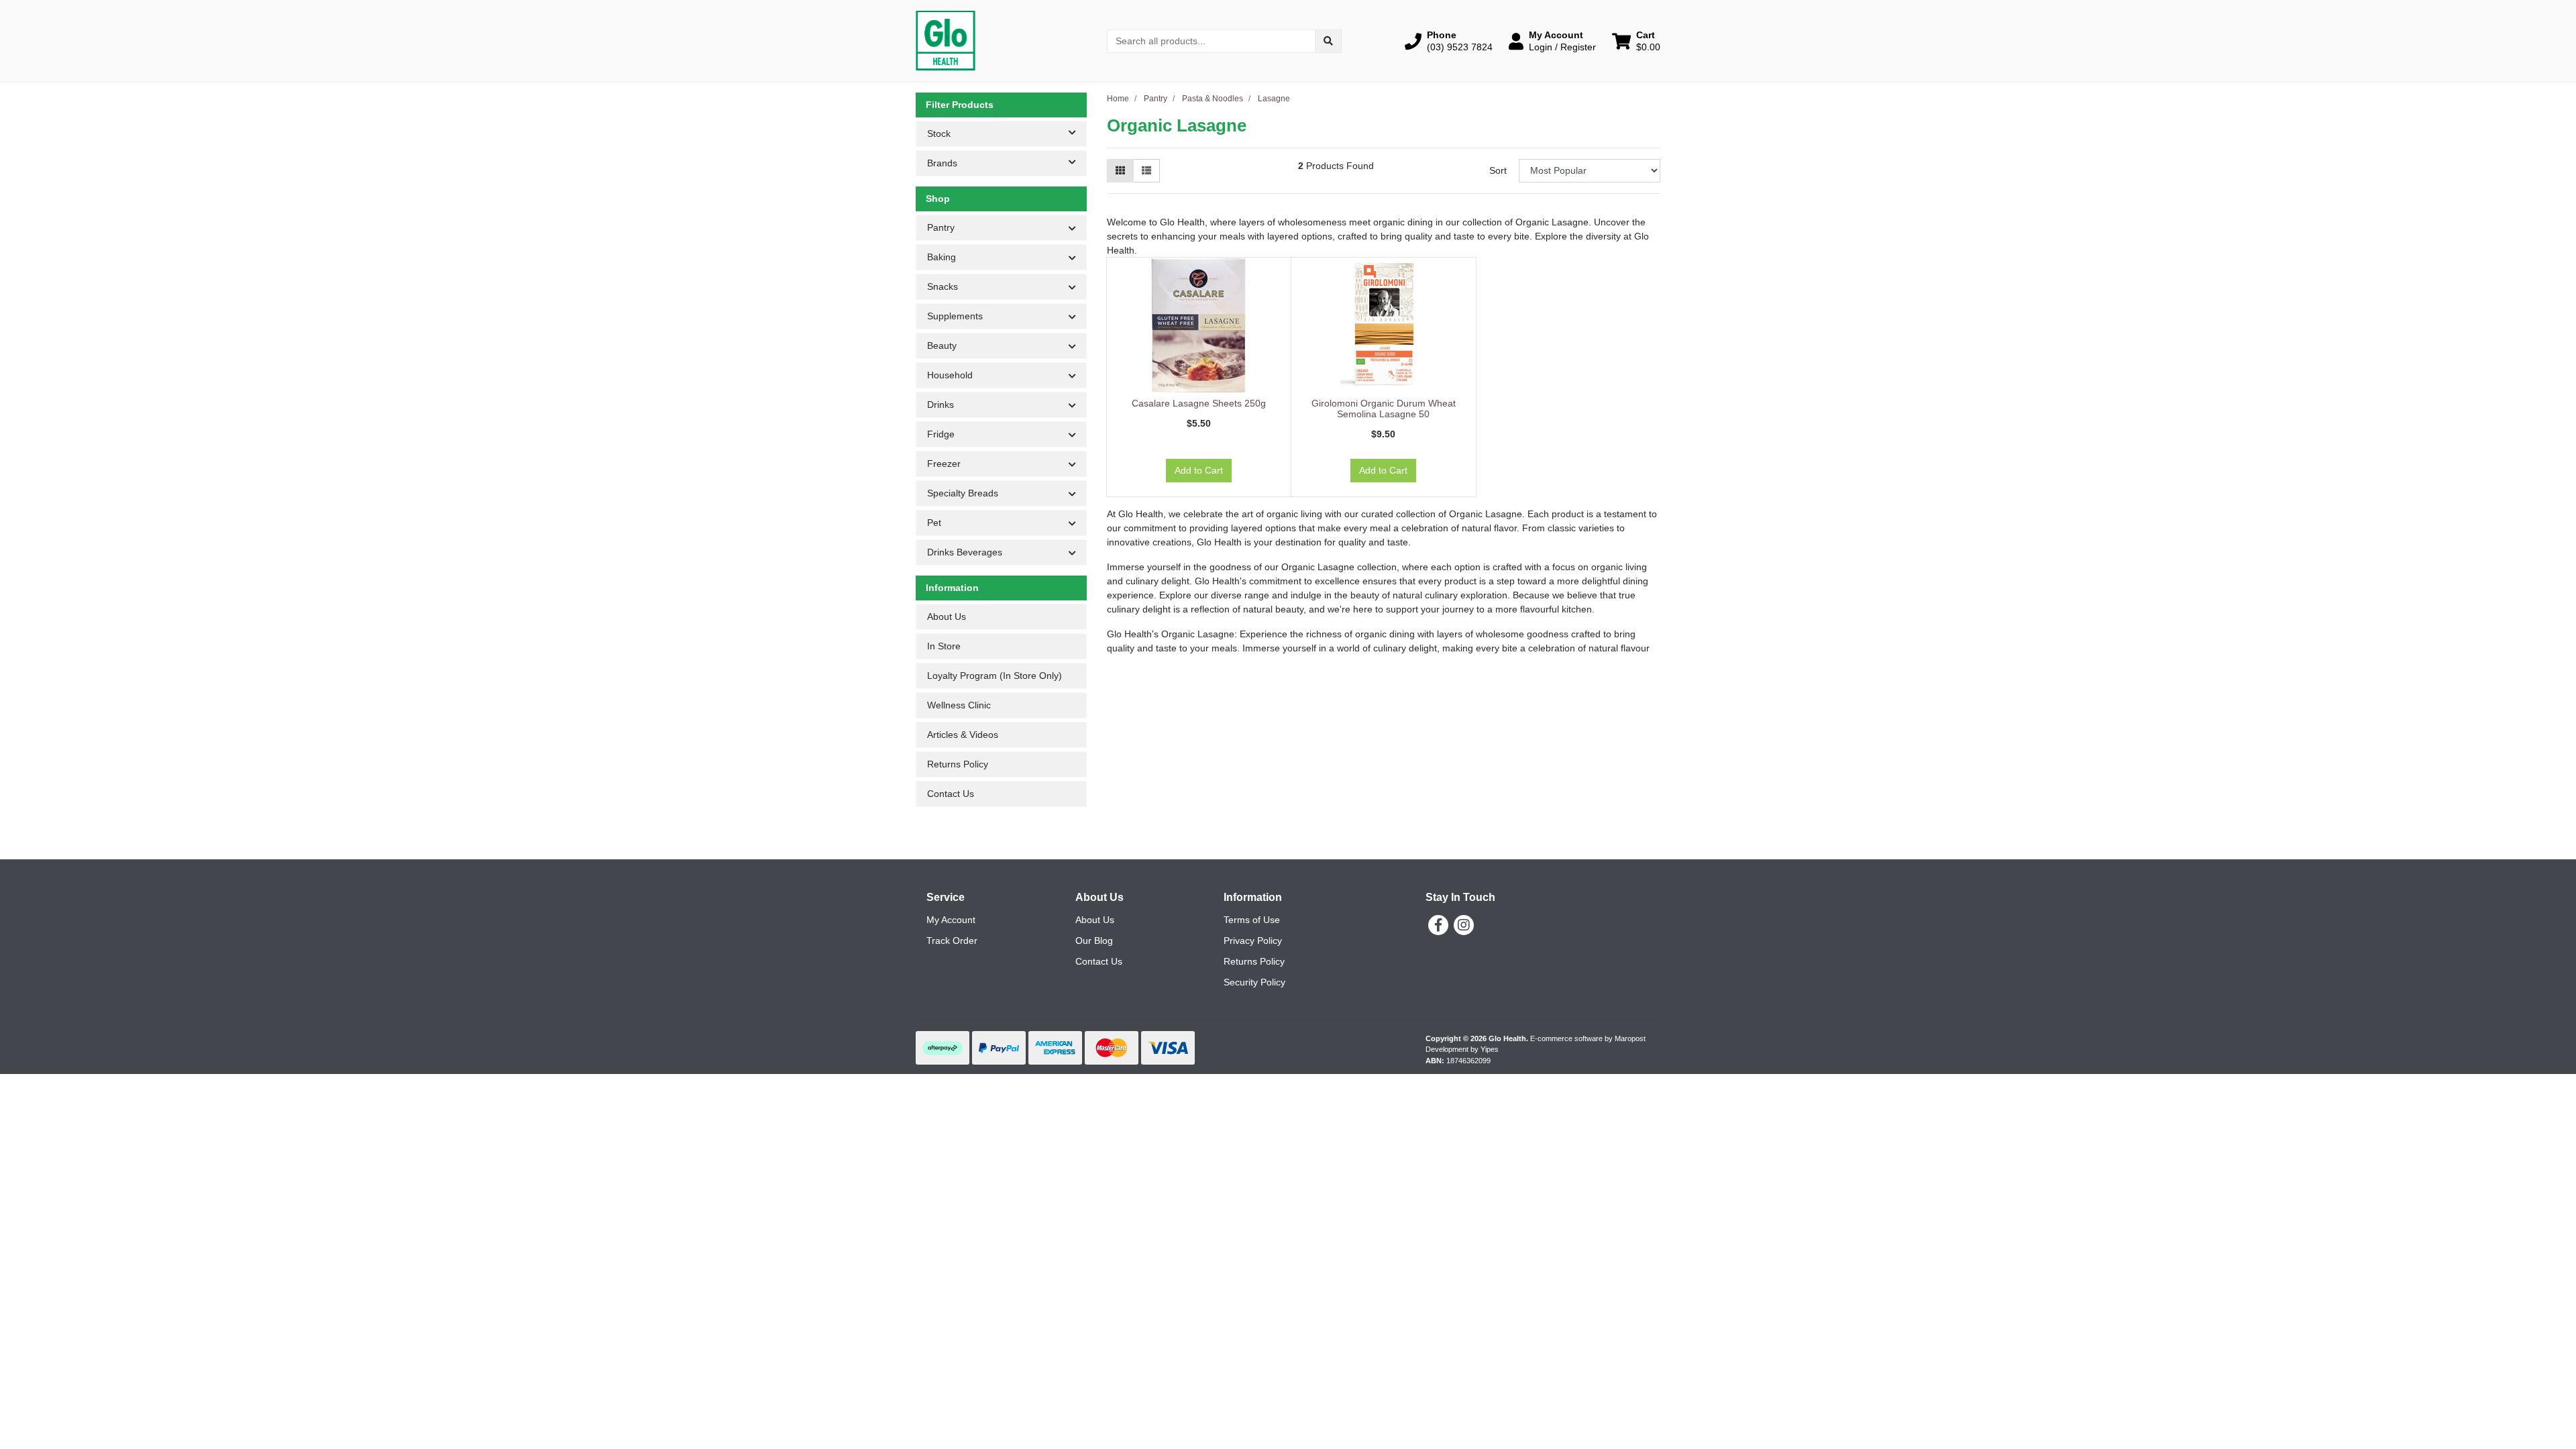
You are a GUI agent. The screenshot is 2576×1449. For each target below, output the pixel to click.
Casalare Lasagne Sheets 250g (1199, 403)
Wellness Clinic (959, 705)
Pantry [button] (941, 227)
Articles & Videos (963, 735)
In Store (944, 646)
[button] (1449, 41)
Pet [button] (934, 523)
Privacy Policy (1253, 941)
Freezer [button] (944, 464)
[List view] (1146, 171)
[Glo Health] (946, 40)
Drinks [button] (941, 405)
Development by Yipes (1462, 1049)
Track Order (952, 941)
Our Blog (1094, 941)
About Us (947, 616)
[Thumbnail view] (1120, 171)
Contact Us (951, 794)
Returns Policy (958, 764)
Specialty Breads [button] (963, 493)
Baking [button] (942, 257)
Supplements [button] (955, 316)
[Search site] (1328, 41)
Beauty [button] (942, 345)
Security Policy (1254, 982)
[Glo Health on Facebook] (1438, 925)
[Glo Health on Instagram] (1464, 925)
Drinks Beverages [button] (965, 552)
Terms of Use (1252, 920)
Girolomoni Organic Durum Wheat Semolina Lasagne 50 (1384, 409)
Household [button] (950, 375)
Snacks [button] (943, 286)
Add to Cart (1199, 470)
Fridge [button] (941, 434)
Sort (1498, 170)
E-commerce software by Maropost (1588, 1038)
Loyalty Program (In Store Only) (995, 676)
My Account (951, 920)
